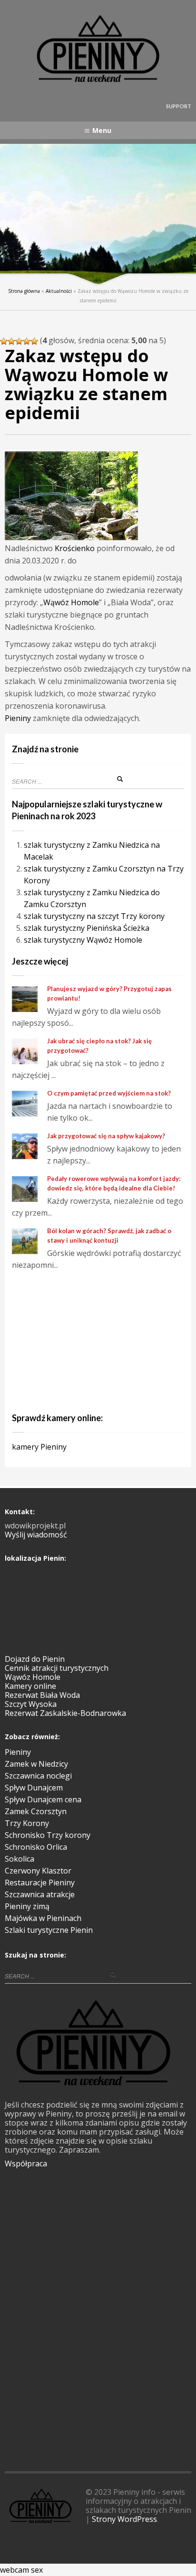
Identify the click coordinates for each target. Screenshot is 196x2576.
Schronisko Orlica (36, 1847)
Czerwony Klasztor (38, 1871)
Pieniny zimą (27, 1906)
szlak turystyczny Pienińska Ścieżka (87, 928)
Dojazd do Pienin (35, 1659)
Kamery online (30, 1686)
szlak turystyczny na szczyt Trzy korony (94, 916)
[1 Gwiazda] (4, 341)
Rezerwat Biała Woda (42, 1695)
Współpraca (26, 2164)
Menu (102, 130)
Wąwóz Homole (71, 602)
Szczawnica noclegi (38, 1776)
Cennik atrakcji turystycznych (57, 1668)
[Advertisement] (98, 1340)
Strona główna (24, 291)
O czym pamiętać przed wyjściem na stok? (109, 1093)
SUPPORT (179, 106)
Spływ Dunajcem (34, 1788)
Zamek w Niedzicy (36, 1764)
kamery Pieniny (39, 1447)
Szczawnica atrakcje (40, 1894)
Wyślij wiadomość (36, 1535)
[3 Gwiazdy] (19, 341)
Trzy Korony (27, 1823)
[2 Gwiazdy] (11, 341)
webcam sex (21, 2570)
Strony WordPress (124, 2519)
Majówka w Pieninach (43, 1918)
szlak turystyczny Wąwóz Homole (83, 940)
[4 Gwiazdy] (27, 341)
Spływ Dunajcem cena (43, 1799)
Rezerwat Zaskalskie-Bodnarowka (65, 1713)
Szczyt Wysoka (31, 1704)
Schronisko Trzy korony (48, 1835)
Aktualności (59, 291)
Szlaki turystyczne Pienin (49, 1930)
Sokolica (20, 1859)
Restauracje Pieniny (40, 1883)
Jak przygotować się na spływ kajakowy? (106, 1136)
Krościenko (75, 548)
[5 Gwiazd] (34, 341)
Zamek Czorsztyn (36, 1811)
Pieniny (18, 718)
